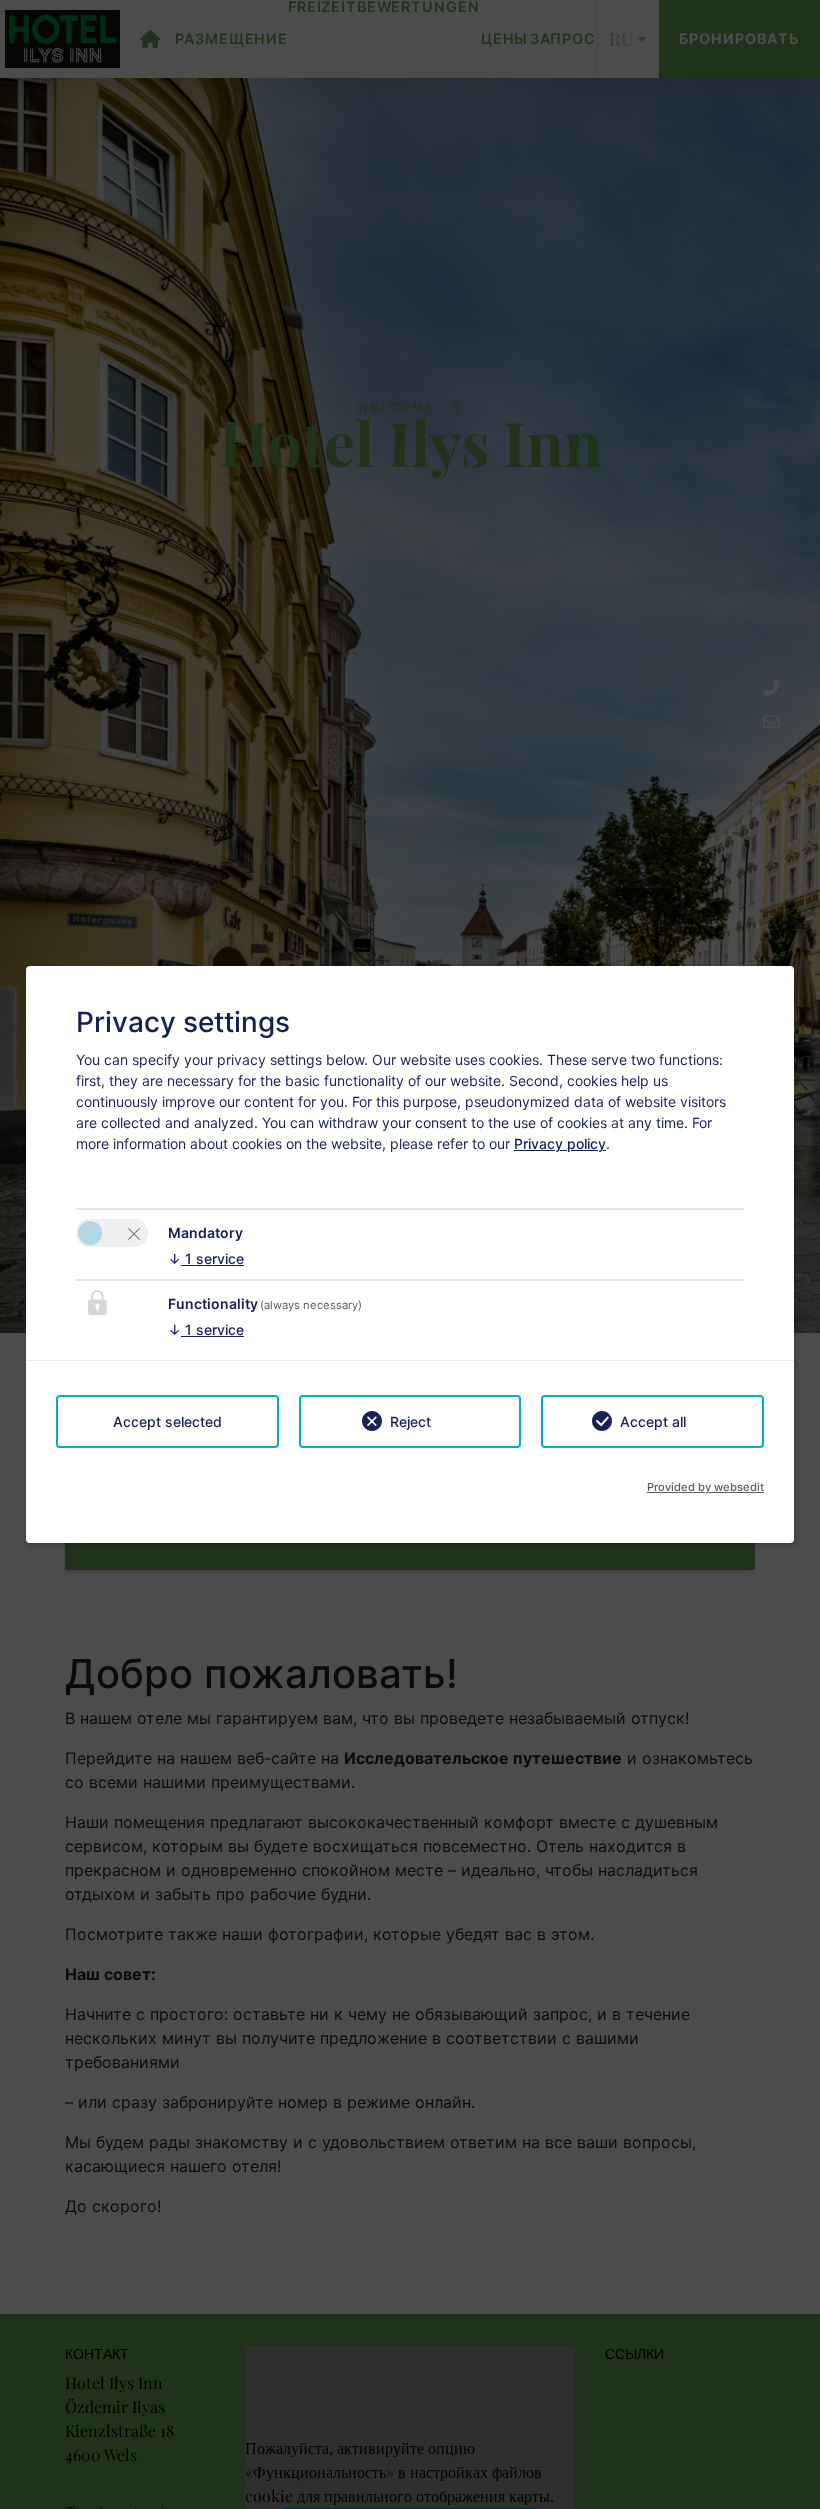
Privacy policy (560, 1143)
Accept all (653, 1421)
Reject (410, 1421)
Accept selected (167, 1421)
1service (206, 1258)
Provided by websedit (705, 1487)
